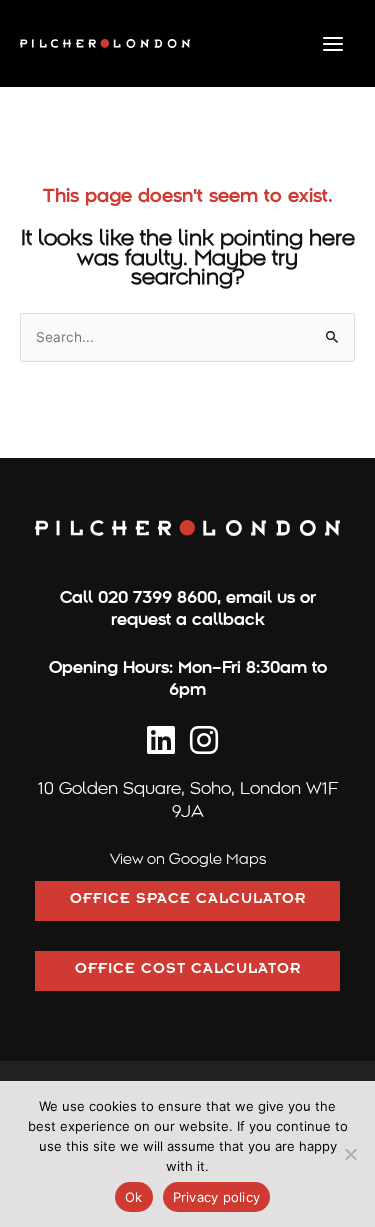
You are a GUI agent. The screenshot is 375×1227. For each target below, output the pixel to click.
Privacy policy (217, 1197)
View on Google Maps (188, 859)
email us (260, 597)
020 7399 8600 (157, 597)
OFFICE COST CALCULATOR (188, 971)
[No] (350, 1154)
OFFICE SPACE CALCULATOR (188, 901)
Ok (134, 1197)
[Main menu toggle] (333, 43)
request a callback (188, 619)
